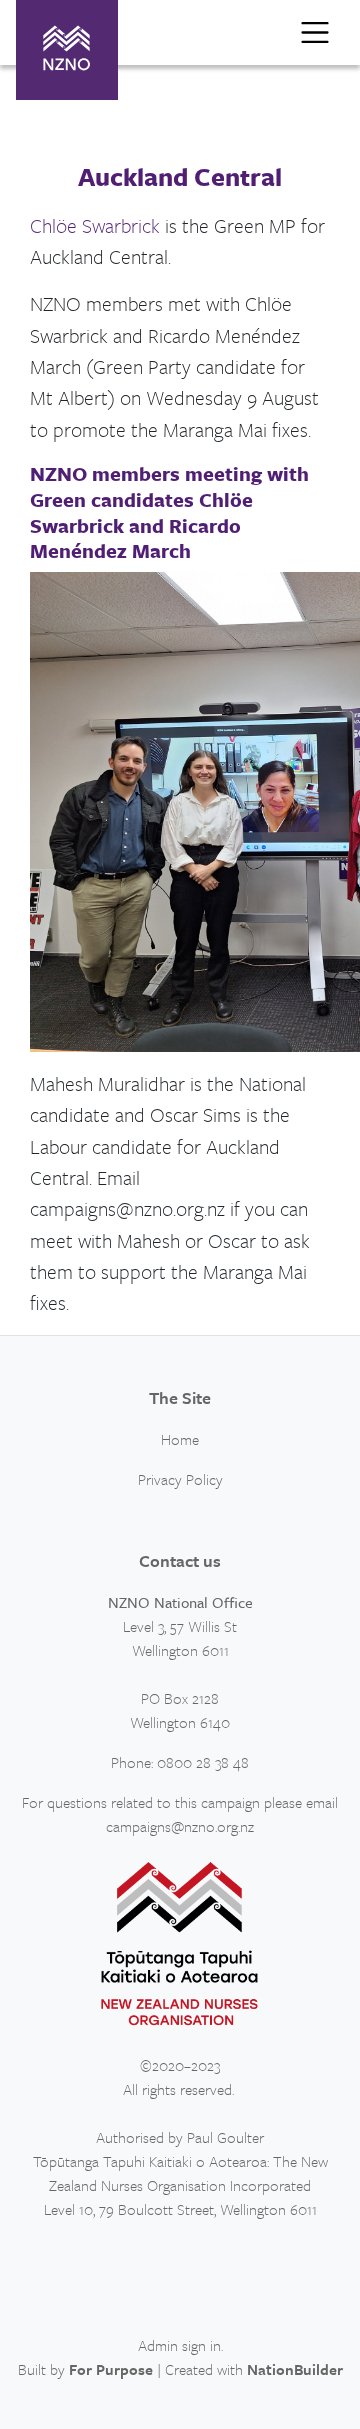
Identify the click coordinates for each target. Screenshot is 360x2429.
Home (180, 1439)
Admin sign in (179, 2345)
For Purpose (111, 2369)
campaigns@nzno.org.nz (180, 1826)
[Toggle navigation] (315, 32)
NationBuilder (295, 2369)
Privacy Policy (180, 1479)
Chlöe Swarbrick (95, 225)
